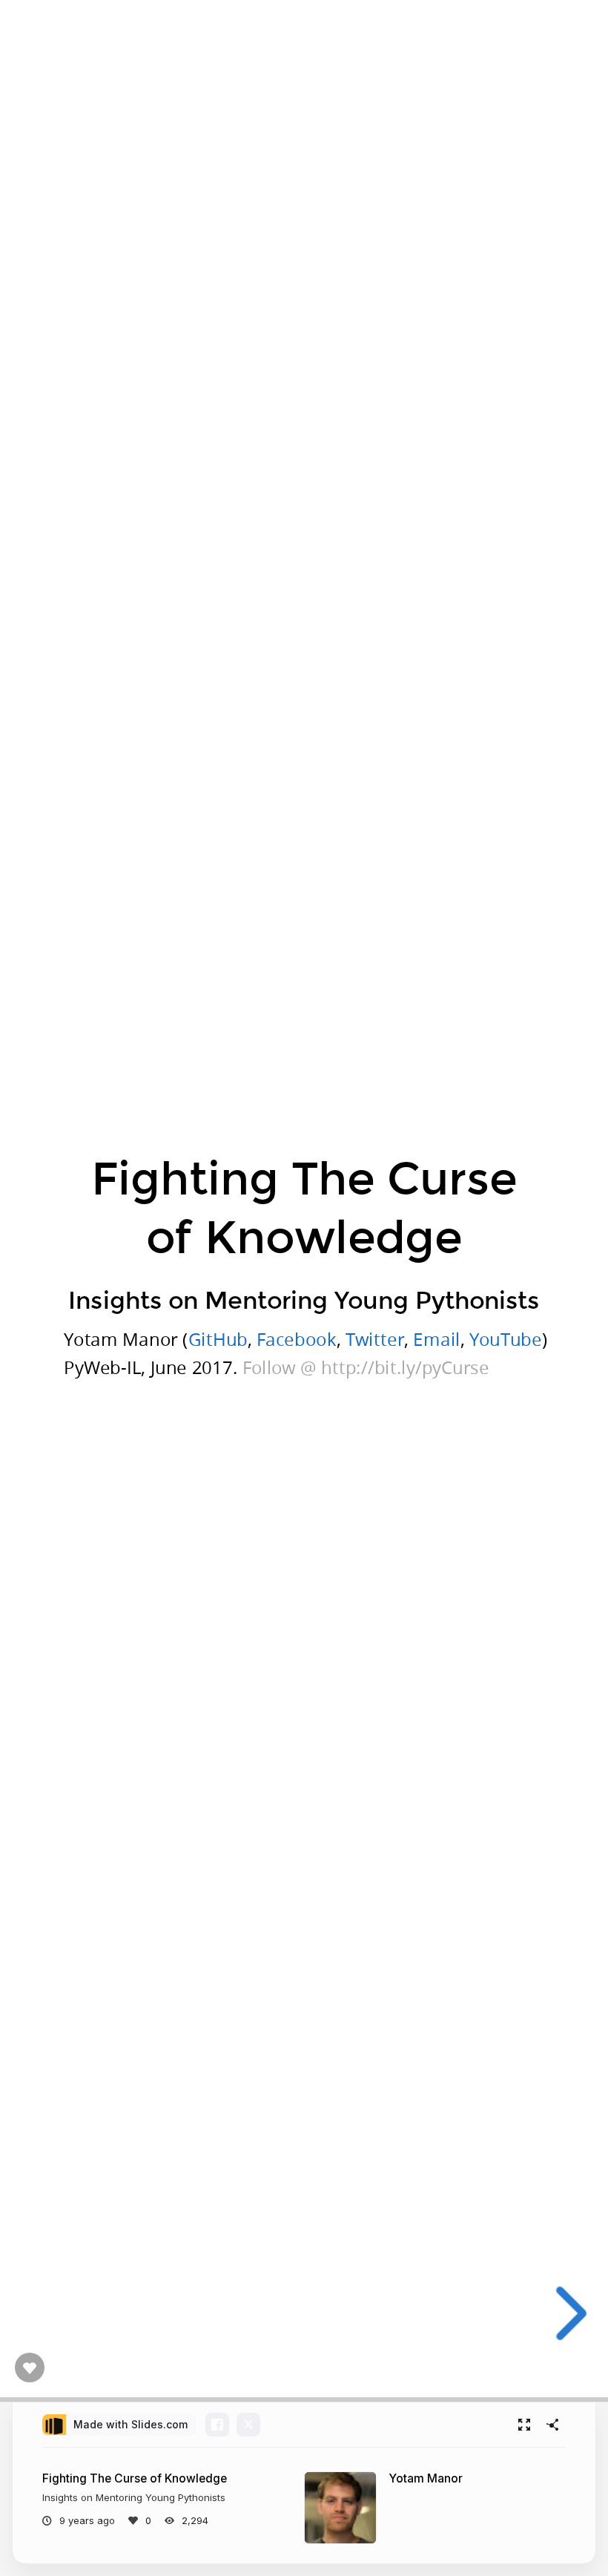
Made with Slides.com (130, 2424)
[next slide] (569, 2313)
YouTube (506, 1339)
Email (436, 1339)
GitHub (218, 1339)
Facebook (297, 1339)
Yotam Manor (426, 2478)
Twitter (375, 1339)
